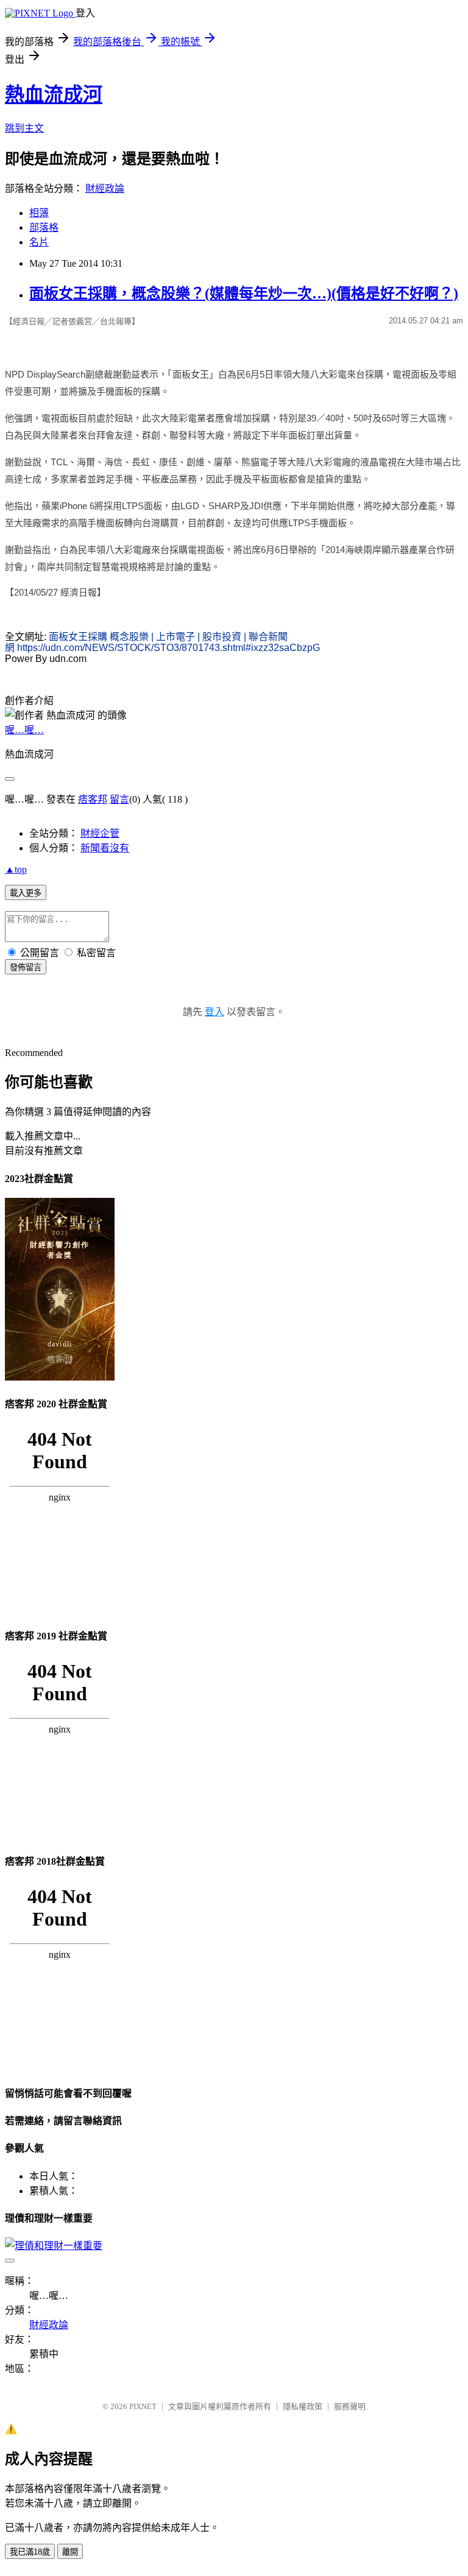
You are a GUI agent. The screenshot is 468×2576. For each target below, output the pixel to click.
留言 (119, 799)
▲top (16, 869)
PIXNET (143, 2406)
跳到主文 (24, 128)
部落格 (44, 227)
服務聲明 (350, 2406)
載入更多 (26, 893)
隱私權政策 (303, 2406)
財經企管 (100, 833)
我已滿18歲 (30, 2552)
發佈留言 (26, 967)
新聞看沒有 (105, 848)
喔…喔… (24, 730)
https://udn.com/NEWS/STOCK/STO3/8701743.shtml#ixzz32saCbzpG (168, 648)
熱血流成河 (54, 94)
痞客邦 (93, 799)
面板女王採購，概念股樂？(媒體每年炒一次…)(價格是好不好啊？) (244, 294)
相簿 (39, 213)
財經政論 (105, 188)
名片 (39, 242)
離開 (70, 2552)
